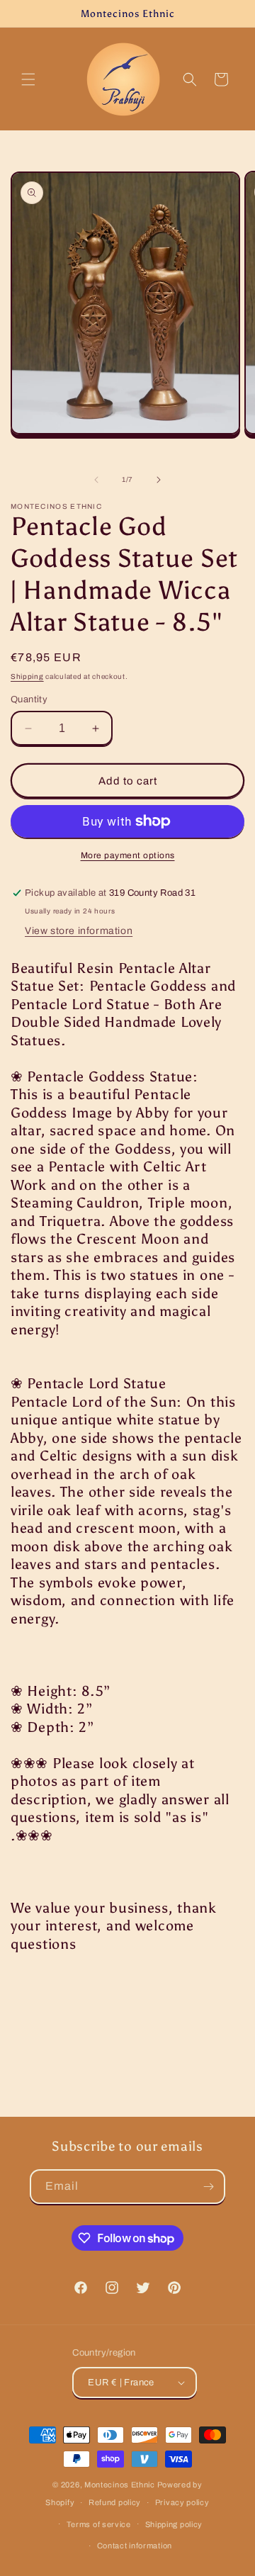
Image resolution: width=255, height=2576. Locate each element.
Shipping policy (174, 2524)
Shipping (27, 676)
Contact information (135, 2546)
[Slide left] (96, 480)
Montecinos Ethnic (120, 2485)
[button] (28, 79)
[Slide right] (159, 480)
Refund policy (115, 2502)
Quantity (29, 699)
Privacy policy (182, 2502)
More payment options (128, 855)
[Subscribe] (208, 2187)
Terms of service (99, 2524)
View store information (79, 931)
